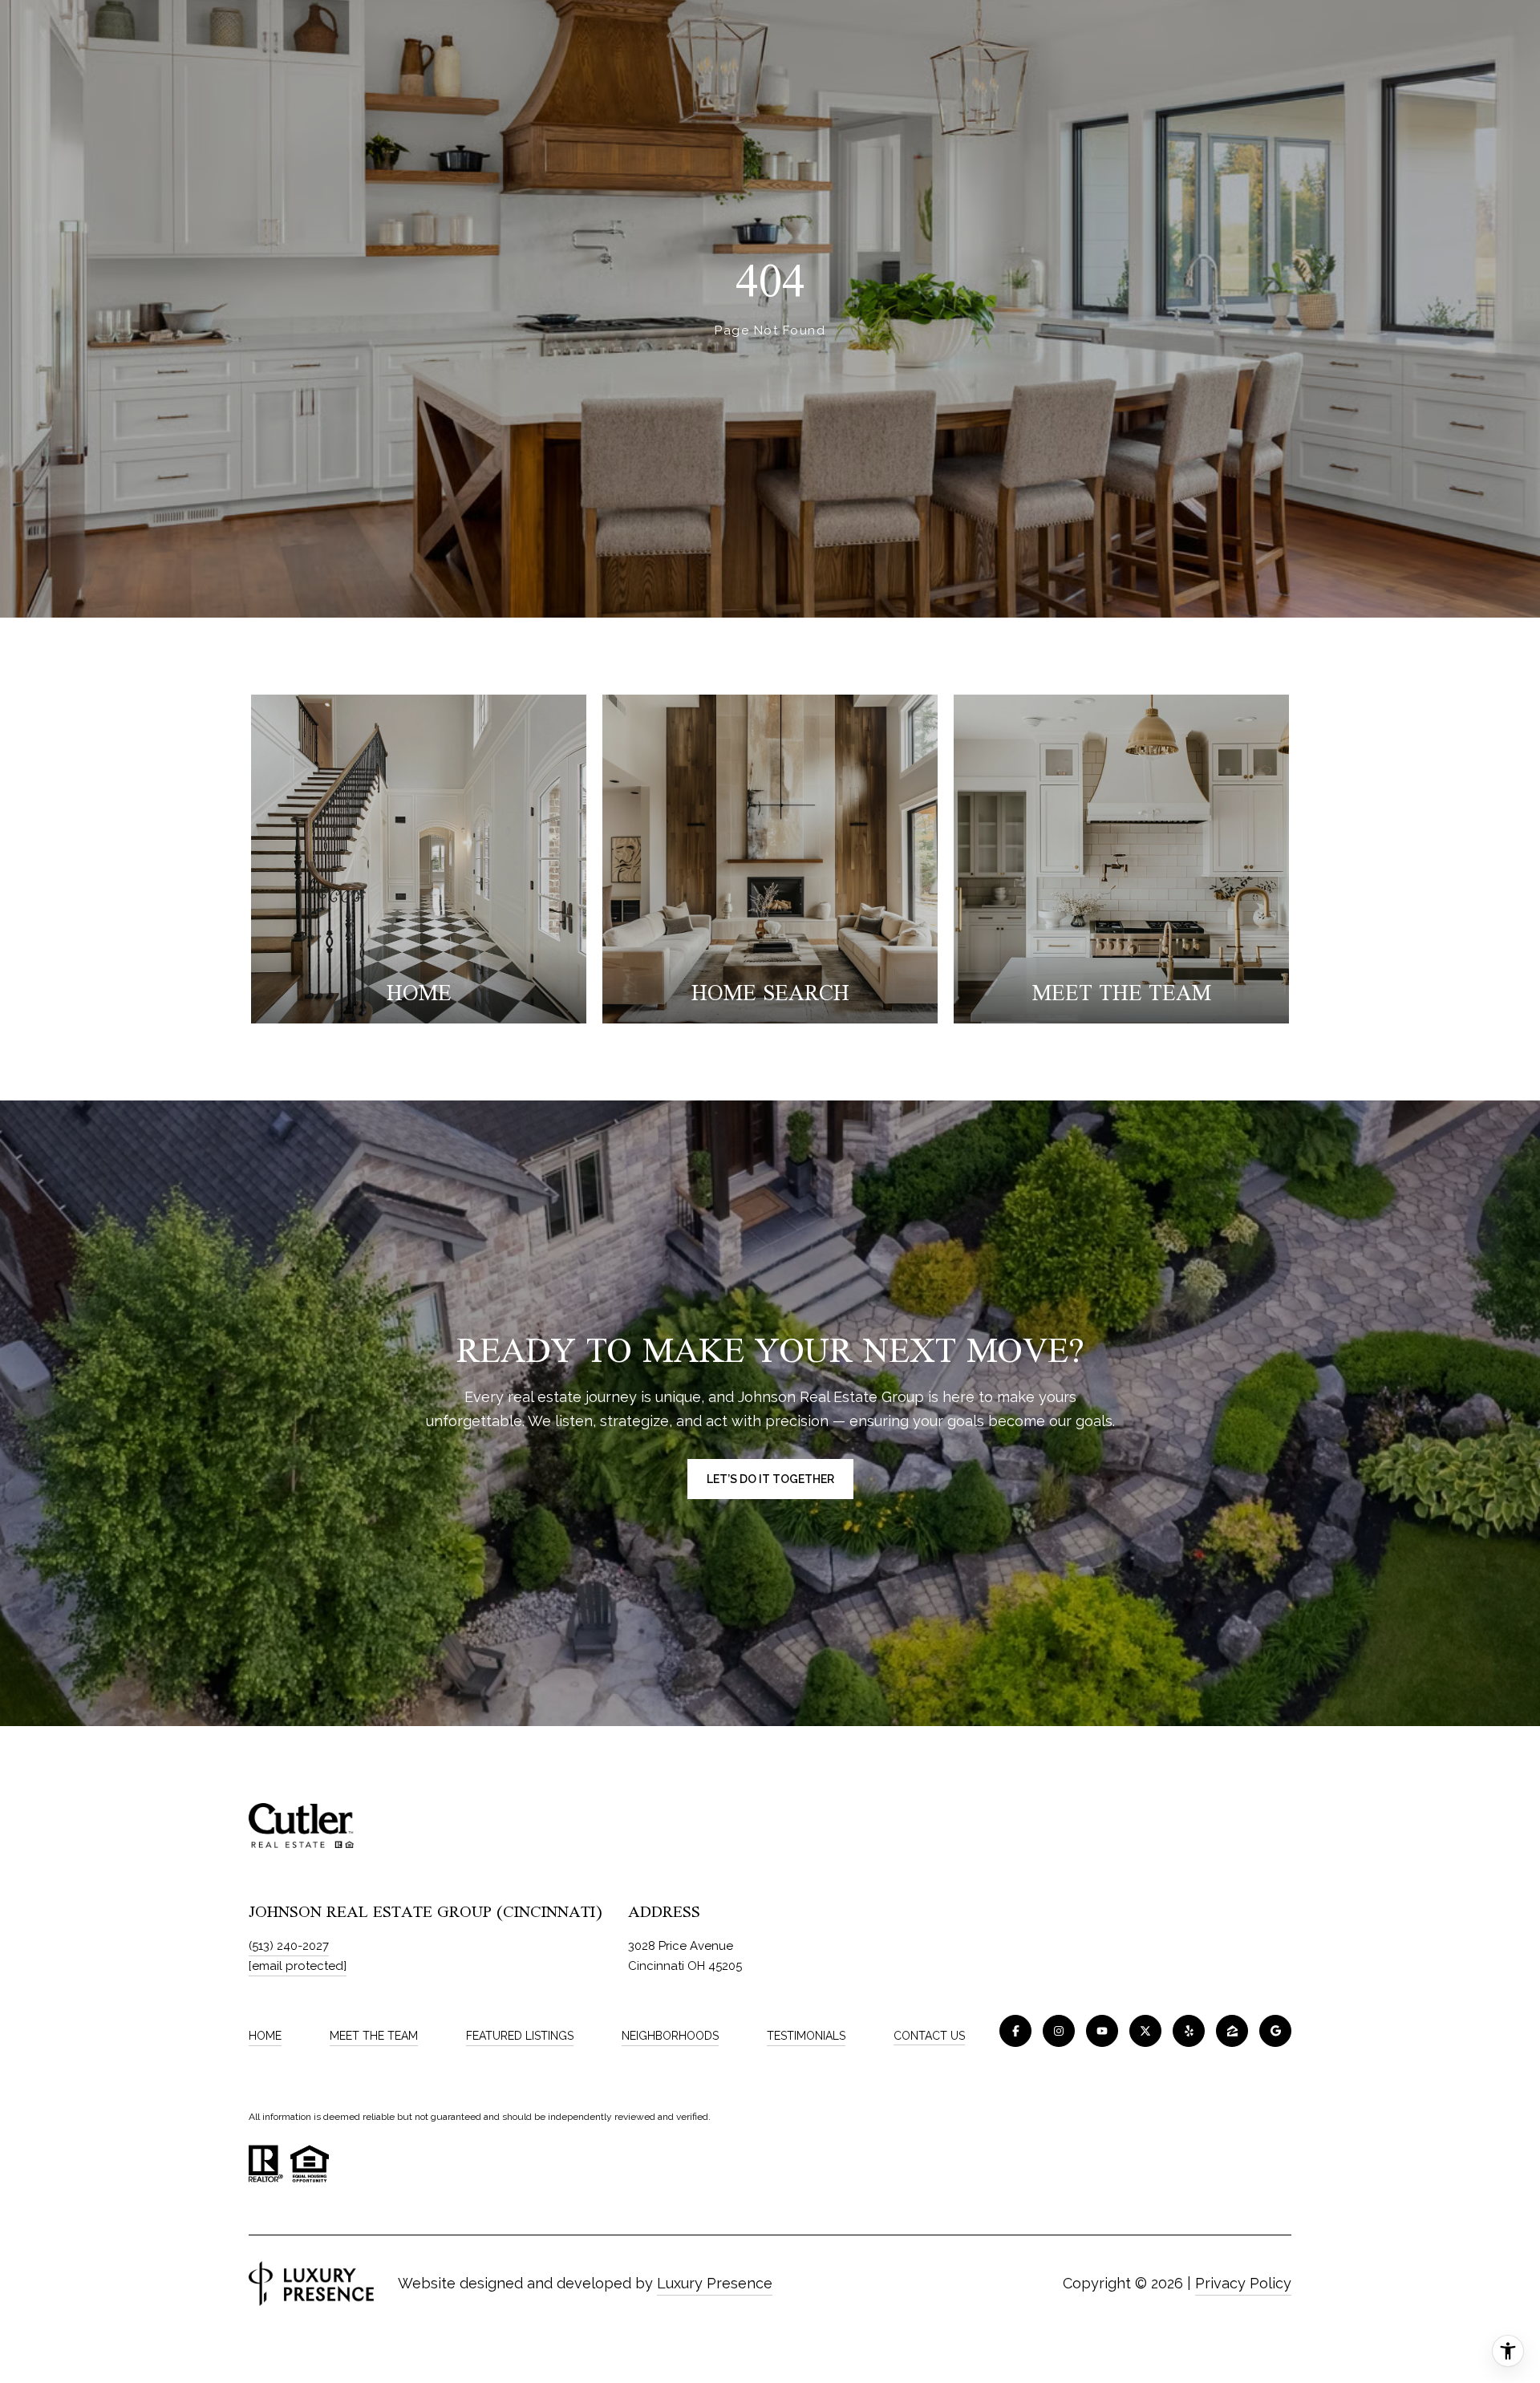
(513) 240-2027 (289, 1946)
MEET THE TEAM (374, 2036)
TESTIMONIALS (806, 2036)
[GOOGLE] (1275, 2031)
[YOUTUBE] (1102, 2031)
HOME (265, 2036)
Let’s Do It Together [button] (770, 1479)
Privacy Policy (1243, 2283)
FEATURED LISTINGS (520, 2036)
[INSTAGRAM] (1059, 2031)
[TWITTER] (1145, 2031)
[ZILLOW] (1232, 2031)
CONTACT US (929, 2036)
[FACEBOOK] (1015, 2031)
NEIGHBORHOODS (670, 2036)
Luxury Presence (715, 2283)
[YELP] (1189, 2031)
